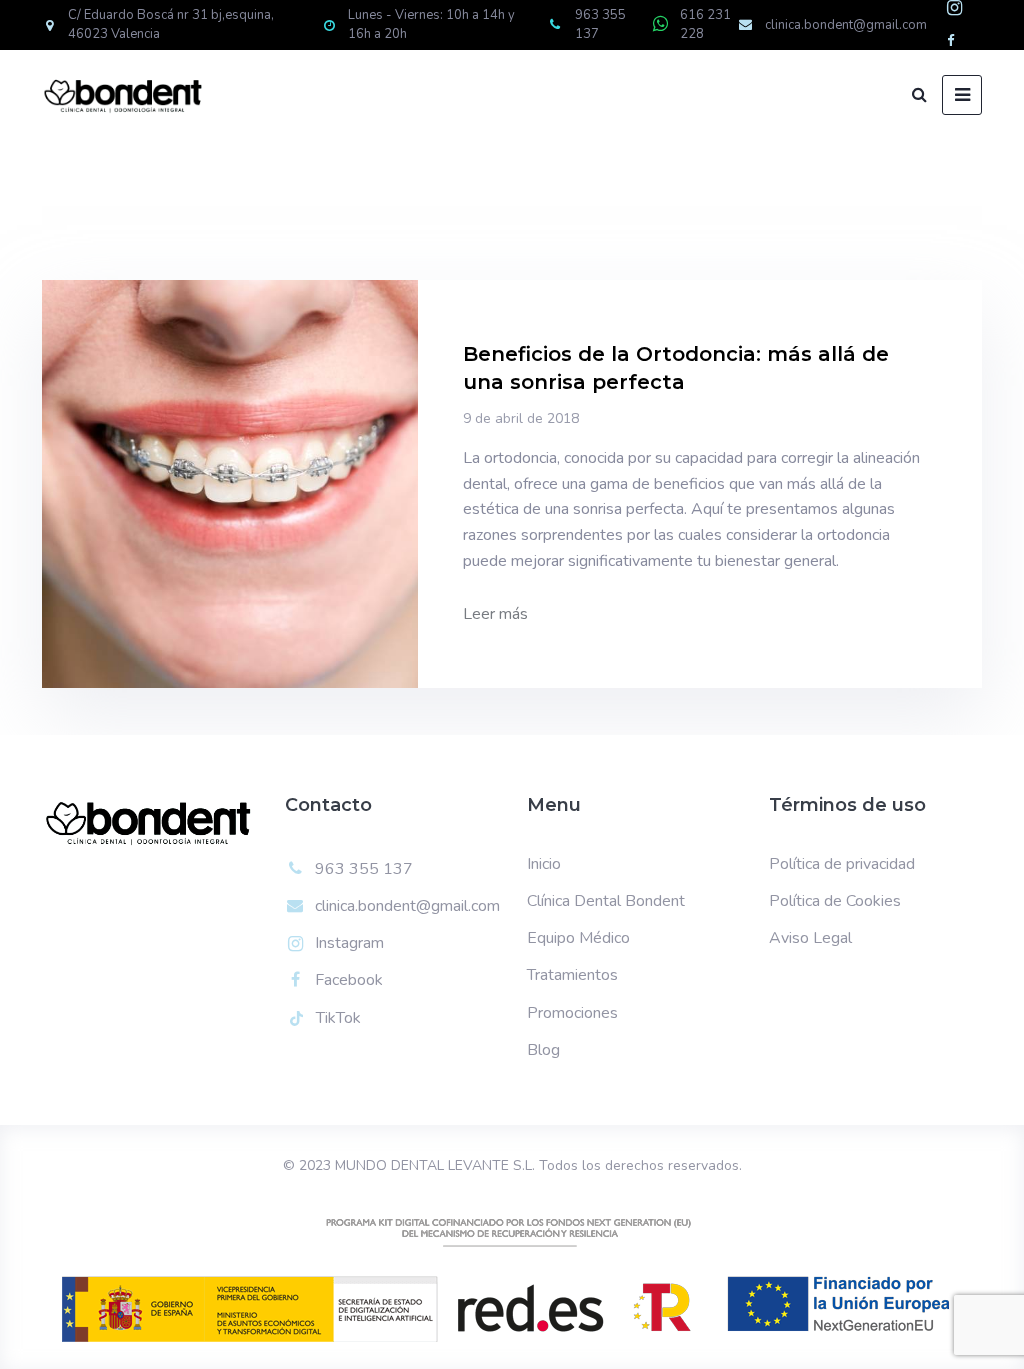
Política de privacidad (842, 864)
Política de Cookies (835, 901)
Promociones (572, 1013)
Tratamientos (572, 975)
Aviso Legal (810, 938)
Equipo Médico (578, 938)
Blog (543, 1050)
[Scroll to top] (982, 1327)
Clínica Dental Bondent (606, 901)
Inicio (544, 864)
